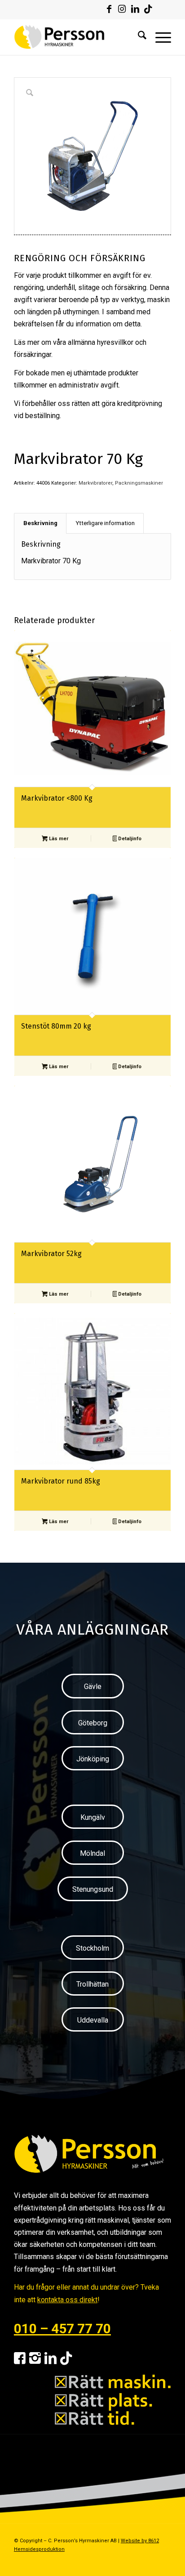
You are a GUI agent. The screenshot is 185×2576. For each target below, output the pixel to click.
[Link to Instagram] (122, 9)
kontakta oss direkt (67, 2300)
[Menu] (159, 37)
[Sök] (138, 37)
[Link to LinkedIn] (135, 9)
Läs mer (58, 839)
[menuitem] (138, 37)
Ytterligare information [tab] (105, 523)
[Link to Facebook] (109, 9)
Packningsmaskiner (139, 483)
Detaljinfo (129, 839)
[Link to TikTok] (148, 9)
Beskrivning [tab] (40, 523)
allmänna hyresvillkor (101, 342)
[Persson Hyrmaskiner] (77, 37)
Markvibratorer (95, 483)
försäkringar (33, 354)
